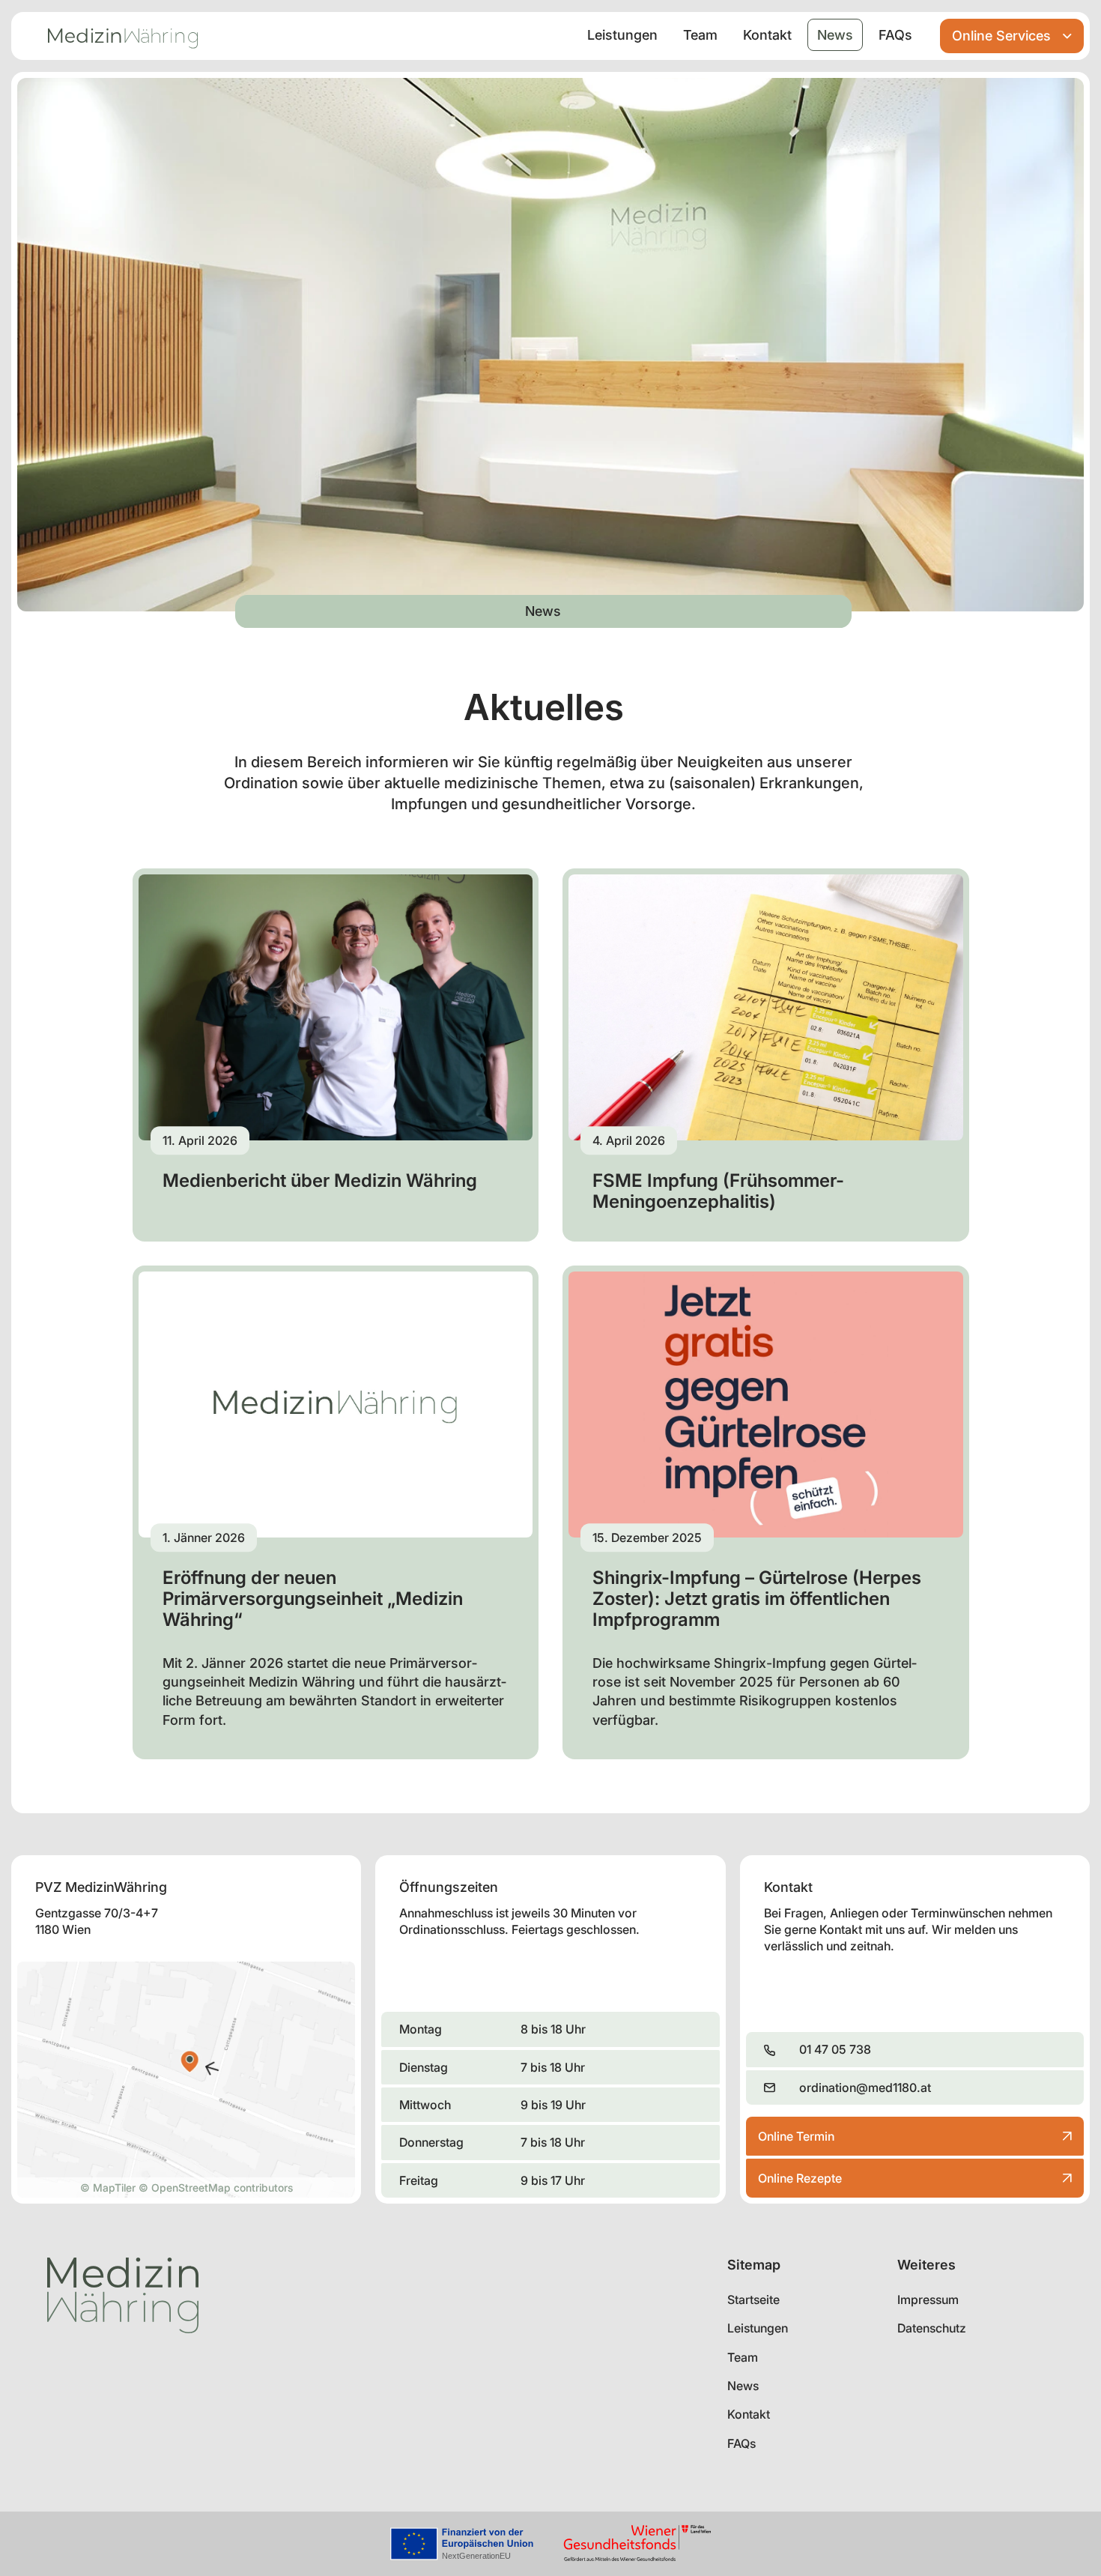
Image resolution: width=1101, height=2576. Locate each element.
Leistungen (622, 35)
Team (700, 35)
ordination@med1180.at (865, 2087)
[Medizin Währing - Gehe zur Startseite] (123, 36)
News (835, 35)
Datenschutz (932, 2328)
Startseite (753, 2300)
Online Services (1001, 36)
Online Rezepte (800, 2178)
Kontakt (767, 35)
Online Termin (796, 2142)
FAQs (895, 35)
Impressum (928, 2300)
